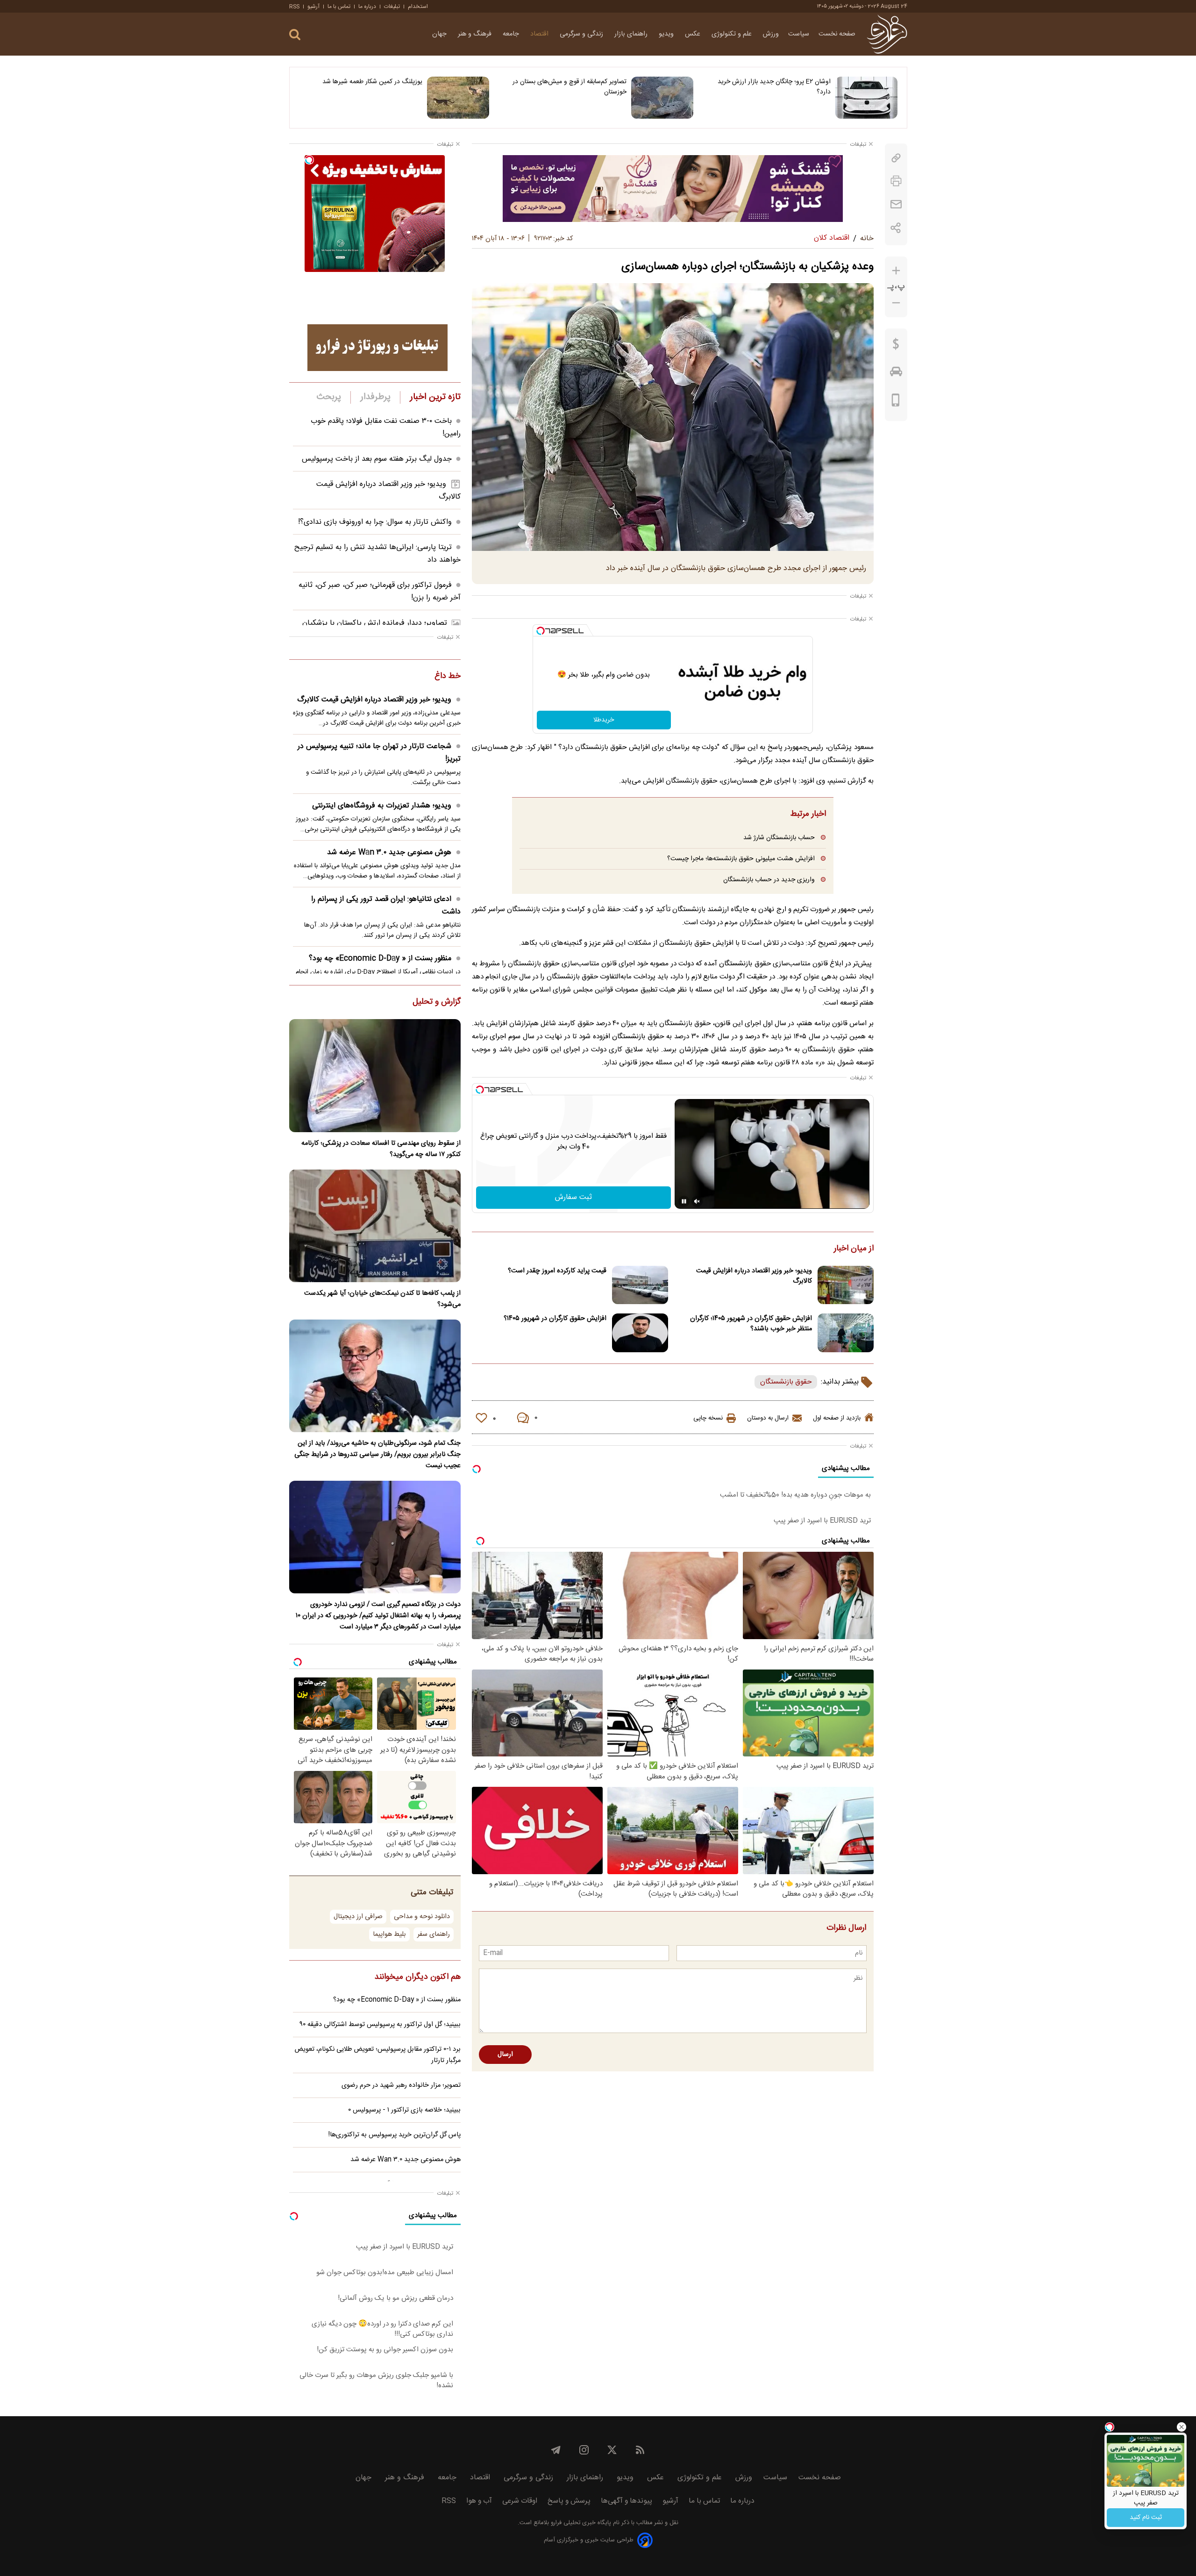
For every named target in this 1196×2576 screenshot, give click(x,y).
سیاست (799, 34)
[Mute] (697, 1201)
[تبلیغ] (673, 188)
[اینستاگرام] (584, 2450)
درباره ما (367, 7)
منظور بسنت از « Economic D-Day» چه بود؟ (380, 959)
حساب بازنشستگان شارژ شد (779, 838)
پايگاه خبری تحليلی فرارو (580, 2523)
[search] (295, 35)
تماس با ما (339, 7)
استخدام (418, 7)
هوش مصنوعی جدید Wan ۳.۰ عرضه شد (389, 853)
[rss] (640, 2450)
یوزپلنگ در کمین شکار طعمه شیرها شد (372, 82)
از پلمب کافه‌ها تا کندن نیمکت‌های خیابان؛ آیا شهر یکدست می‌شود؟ (382, 1299)
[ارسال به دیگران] (896, 204)
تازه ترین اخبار (435, 397)
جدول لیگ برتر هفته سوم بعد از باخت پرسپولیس (377, 459)
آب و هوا (479, 2501)
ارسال (505, 2055)
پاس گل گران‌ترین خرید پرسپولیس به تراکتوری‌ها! (395, 2135)
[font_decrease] (896, 303)
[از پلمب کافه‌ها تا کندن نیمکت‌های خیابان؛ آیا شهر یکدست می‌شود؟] (375, 1226)
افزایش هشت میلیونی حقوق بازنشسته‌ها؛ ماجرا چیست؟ (741, 859)
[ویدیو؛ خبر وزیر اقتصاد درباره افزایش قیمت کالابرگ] (846, 1285)
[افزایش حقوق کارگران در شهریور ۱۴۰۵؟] (640, 1333)
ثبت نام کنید (1146, 2518)
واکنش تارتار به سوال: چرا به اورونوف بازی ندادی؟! (375, 522)
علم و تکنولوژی (733, 34)
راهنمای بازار (632, 34)
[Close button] (1182, 2427)
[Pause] (684, 1201)
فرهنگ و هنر (476, 34)
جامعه (512, 34)
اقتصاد (540, 34)
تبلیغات (392, 7)
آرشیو (313, 7)
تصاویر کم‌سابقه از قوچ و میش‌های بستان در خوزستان (570, 87)
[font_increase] (896, 271)
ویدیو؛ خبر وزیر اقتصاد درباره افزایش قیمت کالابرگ (754, 1276)
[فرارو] (887, 34)
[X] (612, 2450)
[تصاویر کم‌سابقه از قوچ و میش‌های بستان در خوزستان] (662, 98)
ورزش (771, 34)
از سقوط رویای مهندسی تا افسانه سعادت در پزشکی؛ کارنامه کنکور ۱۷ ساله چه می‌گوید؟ (381, 1149)
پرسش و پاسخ (569, 2501)
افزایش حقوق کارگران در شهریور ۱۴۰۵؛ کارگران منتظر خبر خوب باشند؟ (751, 1324)
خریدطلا (604, 720)
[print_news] (896, 181)
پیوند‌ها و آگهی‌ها (626, 2501)
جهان (440, 34)
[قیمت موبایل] (896, 402)
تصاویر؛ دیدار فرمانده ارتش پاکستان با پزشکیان (375, 623)
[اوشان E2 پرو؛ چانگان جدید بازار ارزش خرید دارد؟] (866, 98)
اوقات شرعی (520, 2501)
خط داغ (448, 677)
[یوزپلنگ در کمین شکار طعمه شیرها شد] (458, 98)
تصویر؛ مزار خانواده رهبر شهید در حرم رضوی (401, 2085)
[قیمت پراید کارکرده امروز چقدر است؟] (640, 1285)
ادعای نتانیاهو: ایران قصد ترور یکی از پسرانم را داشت (386, 906)
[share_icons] (896, 228)
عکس (694, 34)
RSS (294, 7)
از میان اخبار (854, 1249)
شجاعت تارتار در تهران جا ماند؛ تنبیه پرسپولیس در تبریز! (379, 753)
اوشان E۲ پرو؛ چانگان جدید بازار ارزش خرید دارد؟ (774, 87)
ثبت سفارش (573, 1197)
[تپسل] (541, 631)
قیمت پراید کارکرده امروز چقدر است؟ (557, 1271)
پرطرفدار (375, 397)
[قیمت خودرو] (896, 374)
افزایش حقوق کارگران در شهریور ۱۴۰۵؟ (555, 1319)
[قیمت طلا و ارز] (896, 346)
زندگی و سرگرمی (582, 34)
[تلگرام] (556, 2450)
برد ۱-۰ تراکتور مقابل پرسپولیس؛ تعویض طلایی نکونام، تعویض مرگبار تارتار (378, 2055)
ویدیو (667, 34)
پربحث (329, 397)
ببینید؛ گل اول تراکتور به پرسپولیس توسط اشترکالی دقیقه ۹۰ (380, 2025)
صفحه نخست (837, 34)
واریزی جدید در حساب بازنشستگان (769, 880)
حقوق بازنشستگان (786, 1382)
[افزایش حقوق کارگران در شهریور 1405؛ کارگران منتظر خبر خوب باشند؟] (846, 1333)
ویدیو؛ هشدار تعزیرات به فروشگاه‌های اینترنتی (382, 806)
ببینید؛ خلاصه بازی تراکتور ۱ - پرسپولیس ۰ (404, 2110)
